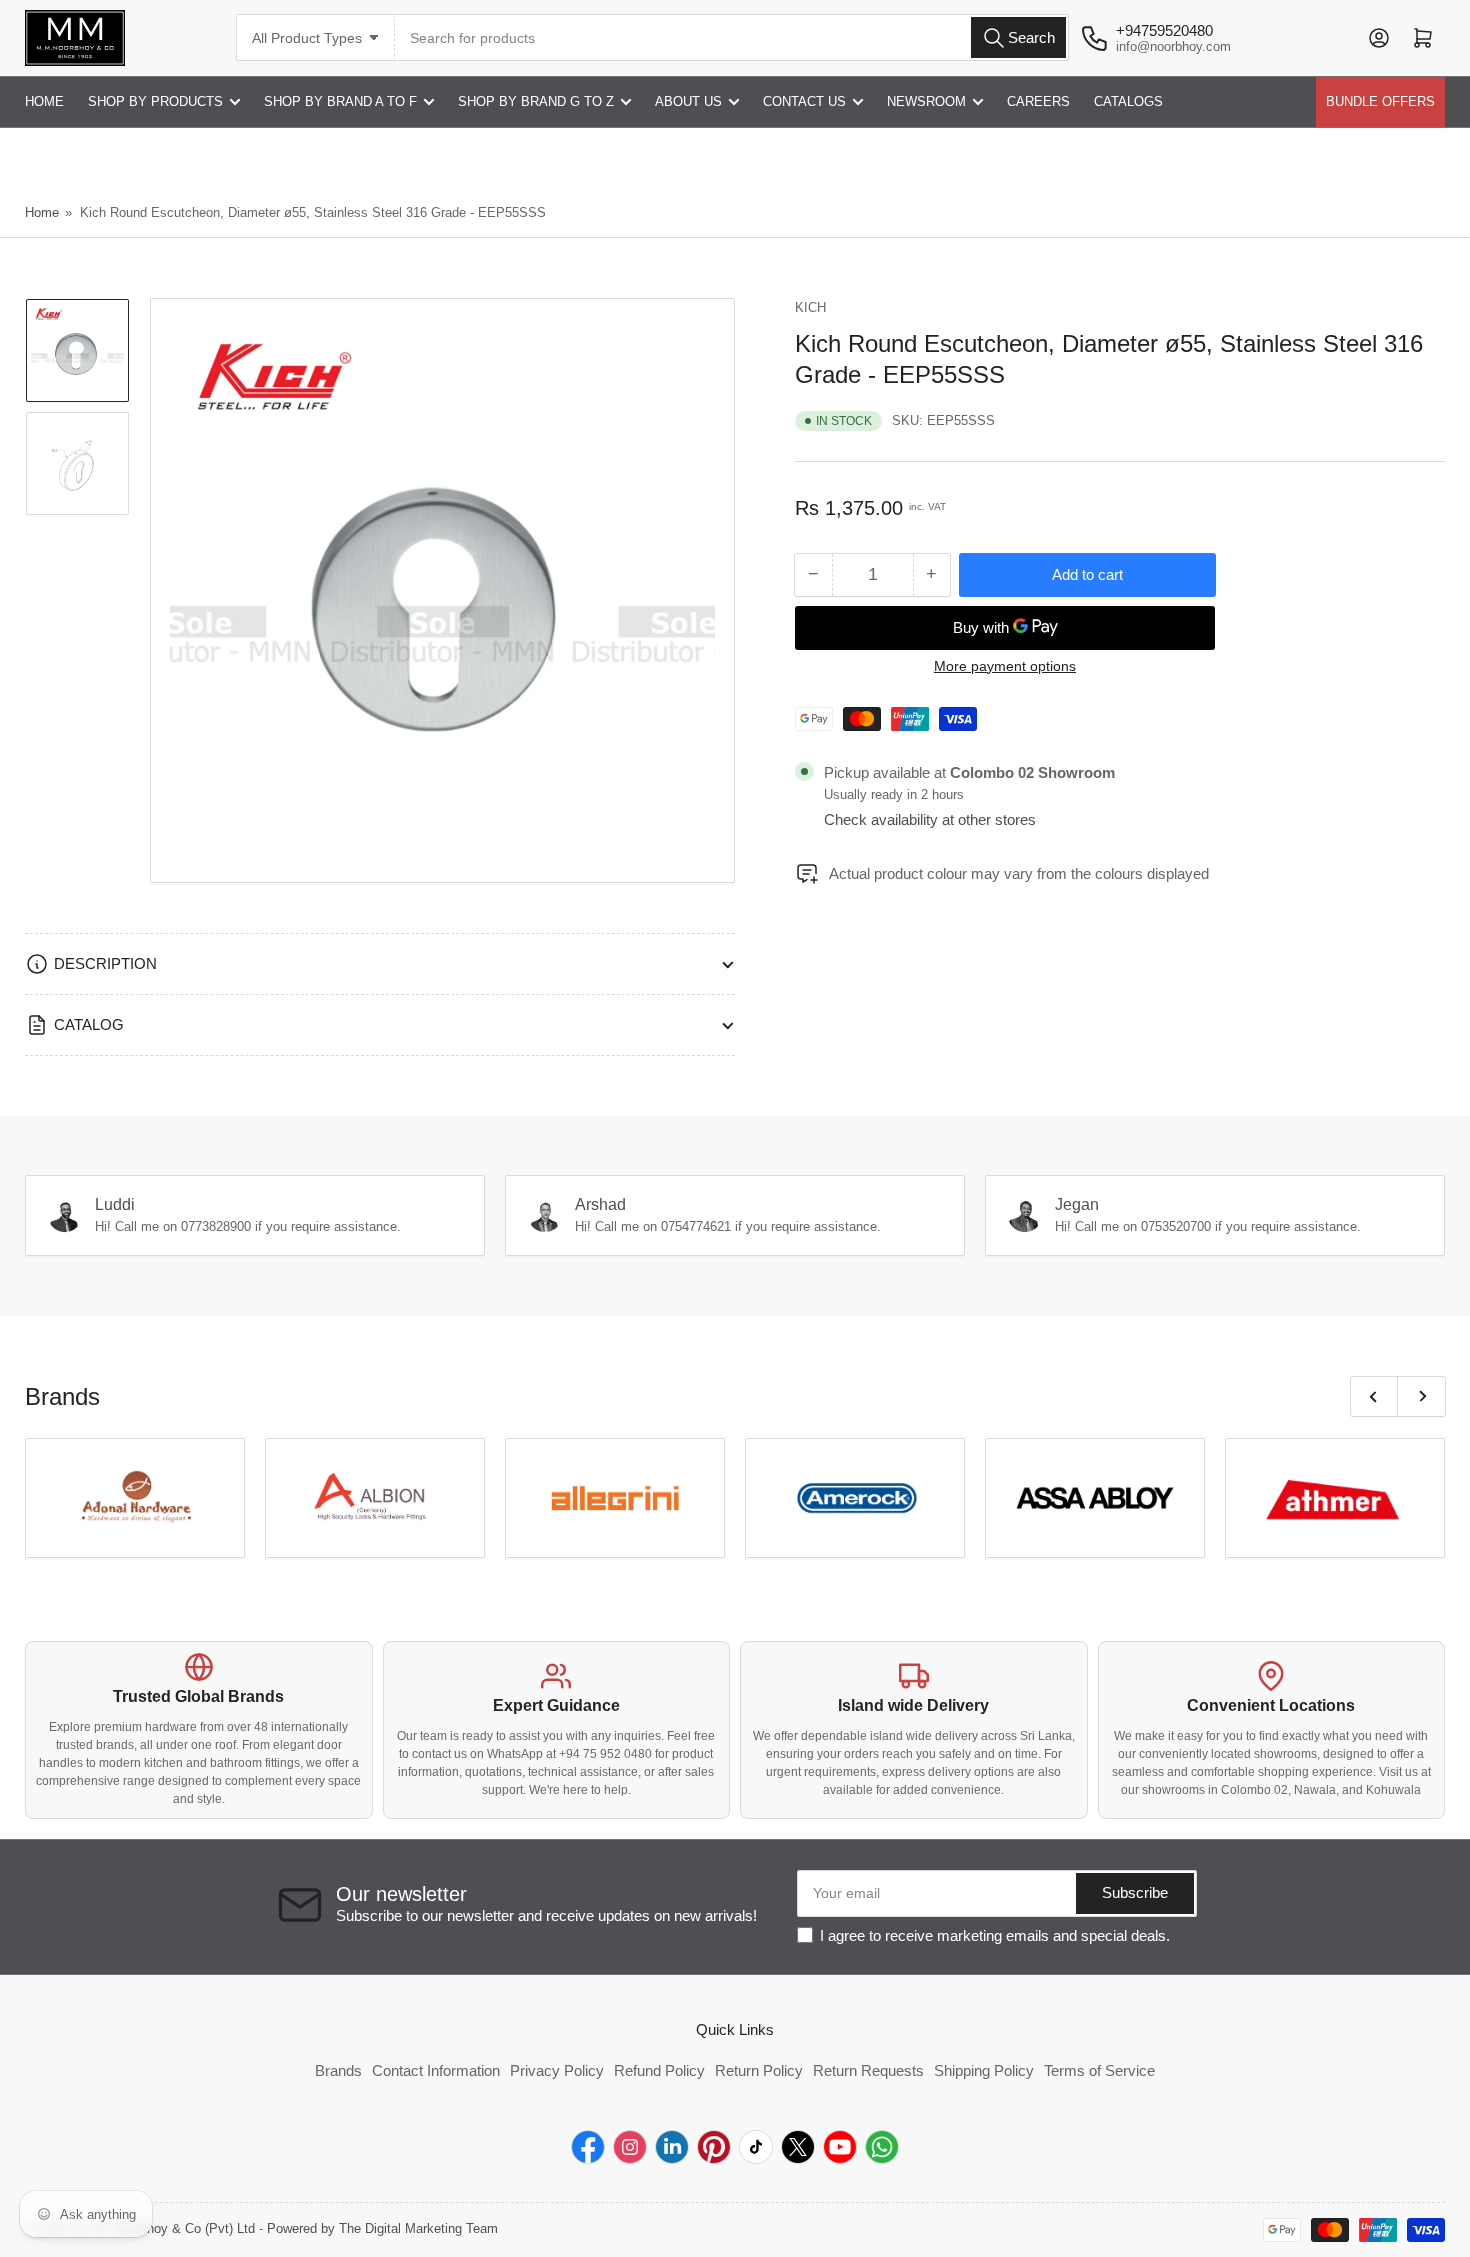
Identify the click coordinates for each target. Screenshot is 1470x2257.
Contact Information (436, 2070)
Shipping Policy (984, 2070)
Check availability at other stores (930, 819)
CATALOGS (1128, 101)
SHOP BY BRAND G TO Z (536, 101)
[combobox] (732, 37)
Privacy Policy (557, 2070)
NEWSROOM (926, 101)
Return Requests (868, 2070)
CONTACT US (804, 101)
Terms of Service (1099, 2070)
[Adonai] (135, 1498)
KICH (810, 307)
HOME (44, 101)
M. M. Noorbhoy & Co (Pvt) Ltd (165, 2228)
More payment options (1005, 666)
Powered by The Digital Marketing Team (382, 2228)
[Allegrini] (615, 1498)
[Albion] (375, 1498)
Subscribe (1135, 1892)
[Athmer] (1335, 1498)
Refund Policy (659, 2070)
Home (42, 212)
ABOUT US (688, 101)
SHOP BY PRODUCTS (155, 101)
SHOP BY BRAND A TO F (340, 101)
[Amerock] (855, 1498)
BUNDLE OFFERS (1380, 101)
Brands (338, 2070)
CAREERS (1038, 101)
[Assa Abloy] (1095, 1498)
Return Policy (759, 2070)
